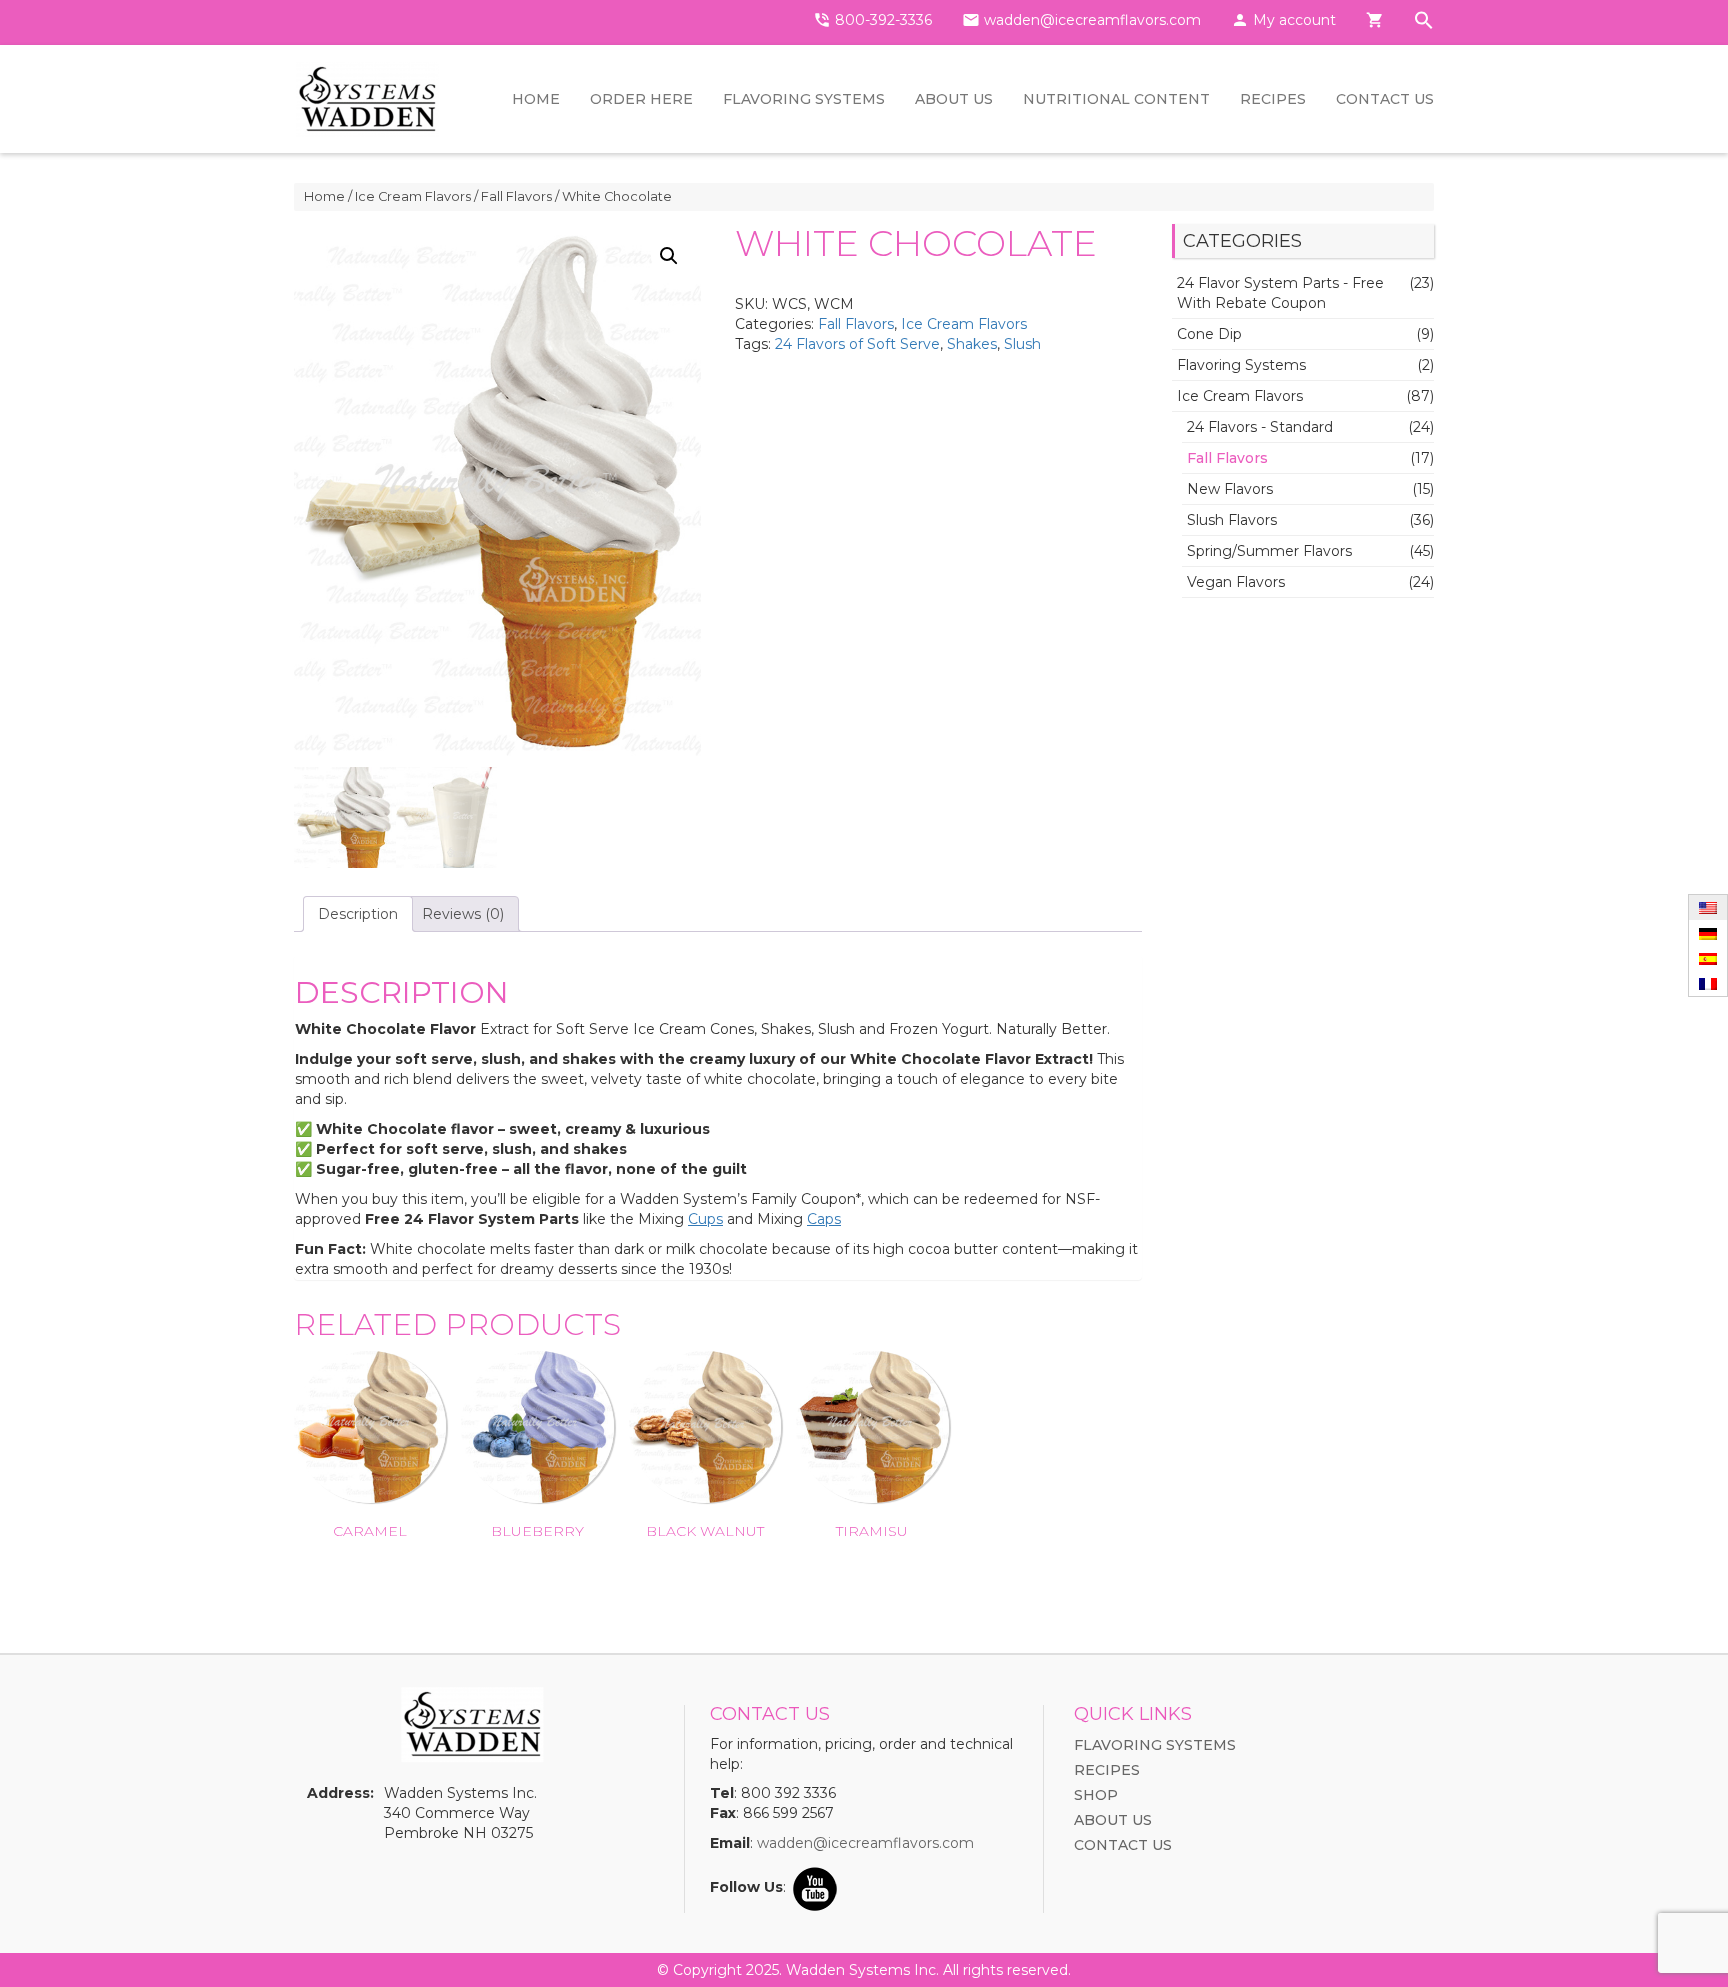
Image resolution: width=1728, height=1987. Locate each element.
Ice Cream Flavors (413, 196)
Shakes (972, 344)
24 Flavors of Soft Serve (857, 344)
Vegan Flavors (1236, 582)
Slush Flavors (1232, 520)
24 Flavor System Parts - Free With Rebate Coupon (1280, 293)
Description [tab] (358, 914)
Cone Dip (1209, 334)
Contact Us (1385, 99)
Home (536, 99)
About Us (954, 99)
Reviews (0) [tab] (463, 914)
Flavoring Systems (804, 99)
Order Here (641, 99)
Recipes (1273, 99)
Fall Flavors (516, 196)
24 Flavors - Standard (1260, 427)
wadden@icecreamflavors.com (865, 1843)
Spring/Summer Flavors (1269, 551)
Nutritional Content (1116, 99)
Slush (1022, 344)
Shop (1096, 1795)
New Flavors (1230, 489)
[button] (1424, 22)
